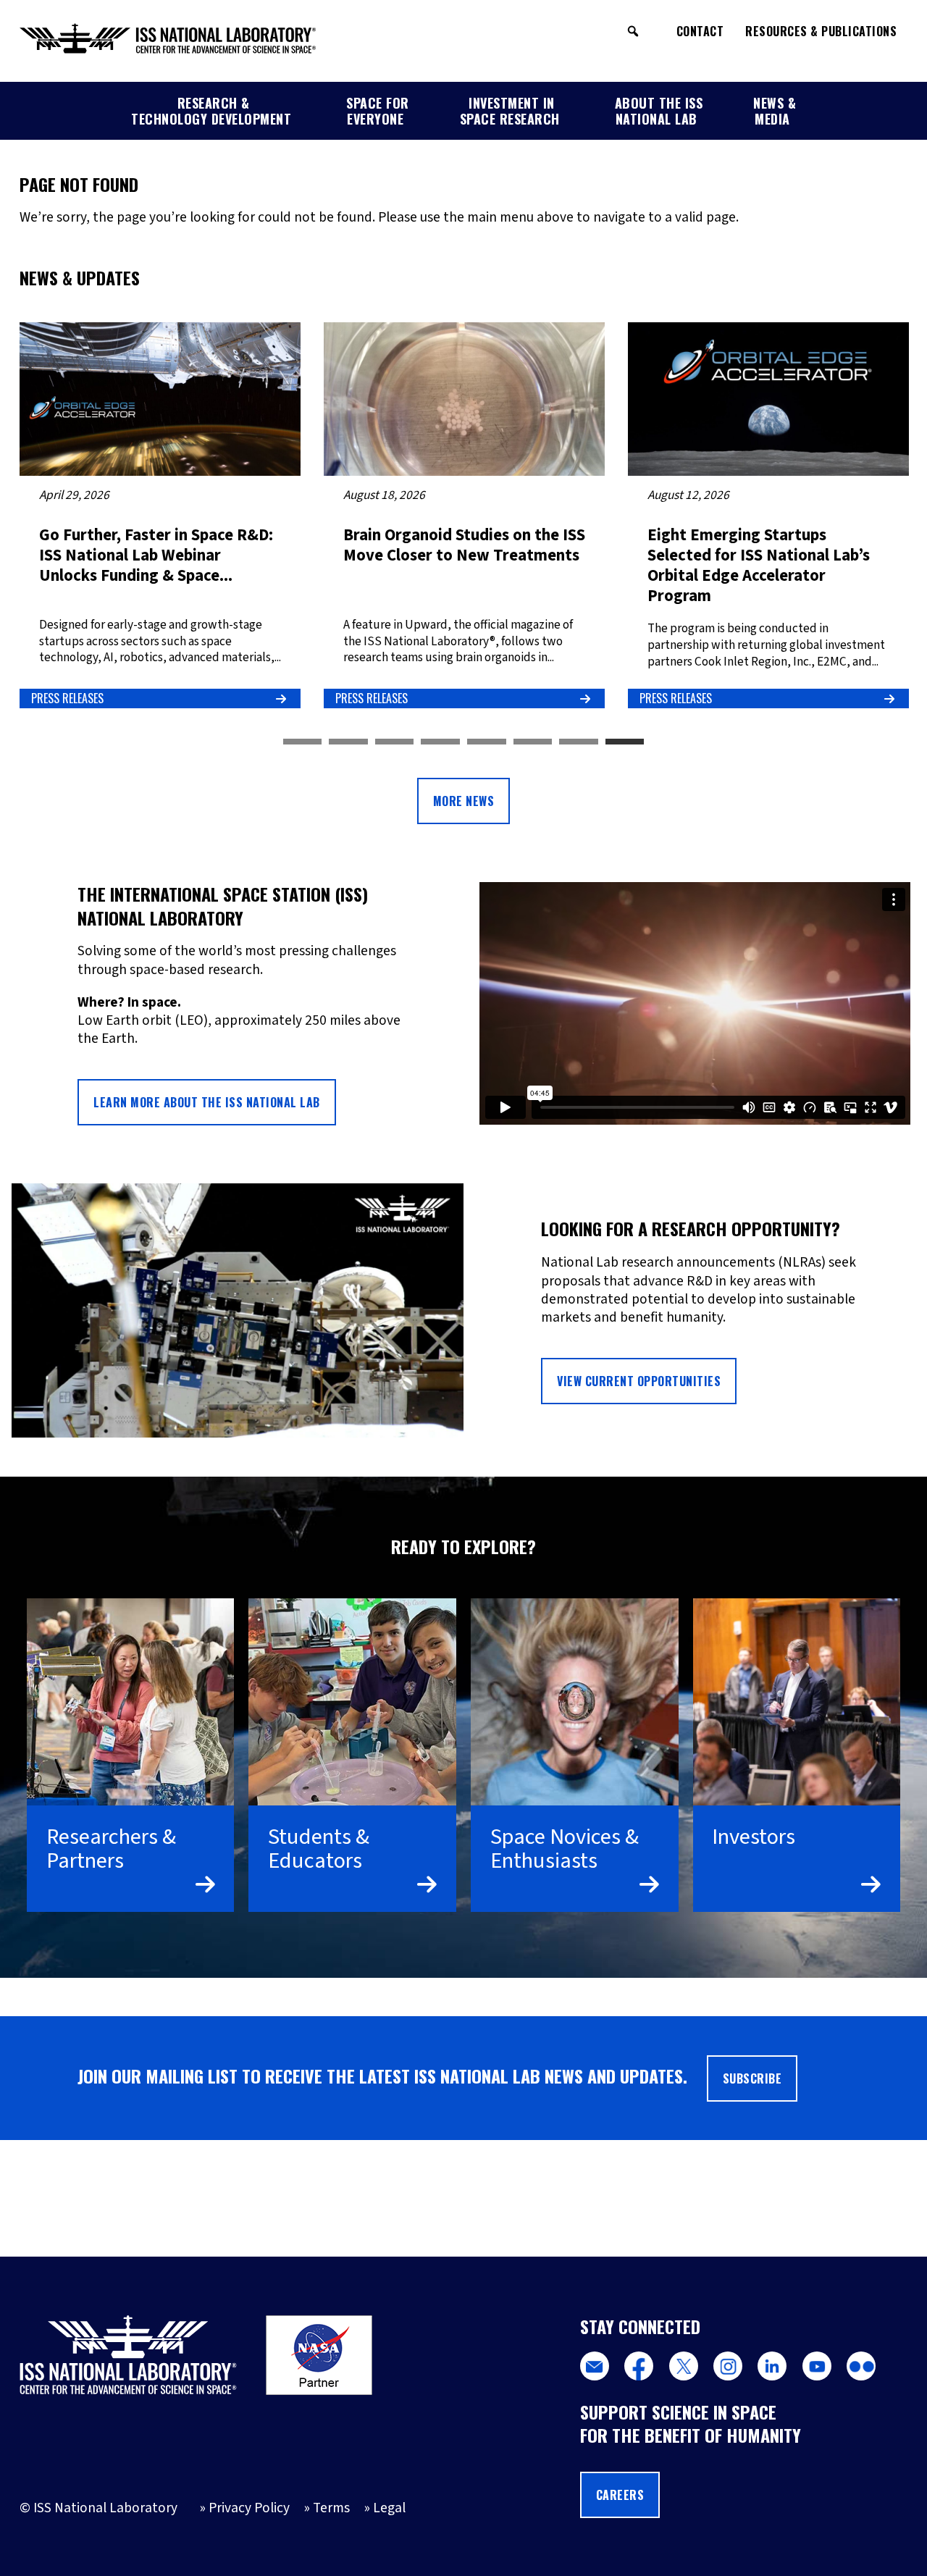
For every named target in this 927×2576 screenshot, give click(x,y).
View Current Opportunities (639, 1381)
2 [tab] (348, 742)
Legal (389, 2508)
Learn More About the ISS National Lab (207, 1102)
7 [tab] (579, 742)
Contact (700, 31)
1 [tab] (303, 742)
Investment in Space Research (510, 111)
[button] (633, 31)
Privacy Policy (249, 2508)
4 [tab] (440, 742)
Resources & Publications (821, 31)
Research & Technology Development (211, 111)
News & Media (775, 111)
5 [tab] (487, 742)
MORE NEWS (464, 801)
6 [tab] (533, 742)
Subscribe (752, 2078)
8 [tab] (625, 742)
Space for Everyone (378, 111)
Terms (331, 2508)
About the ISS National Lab (659, 111)
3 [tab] (395, 742)
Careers (620, 2495)
